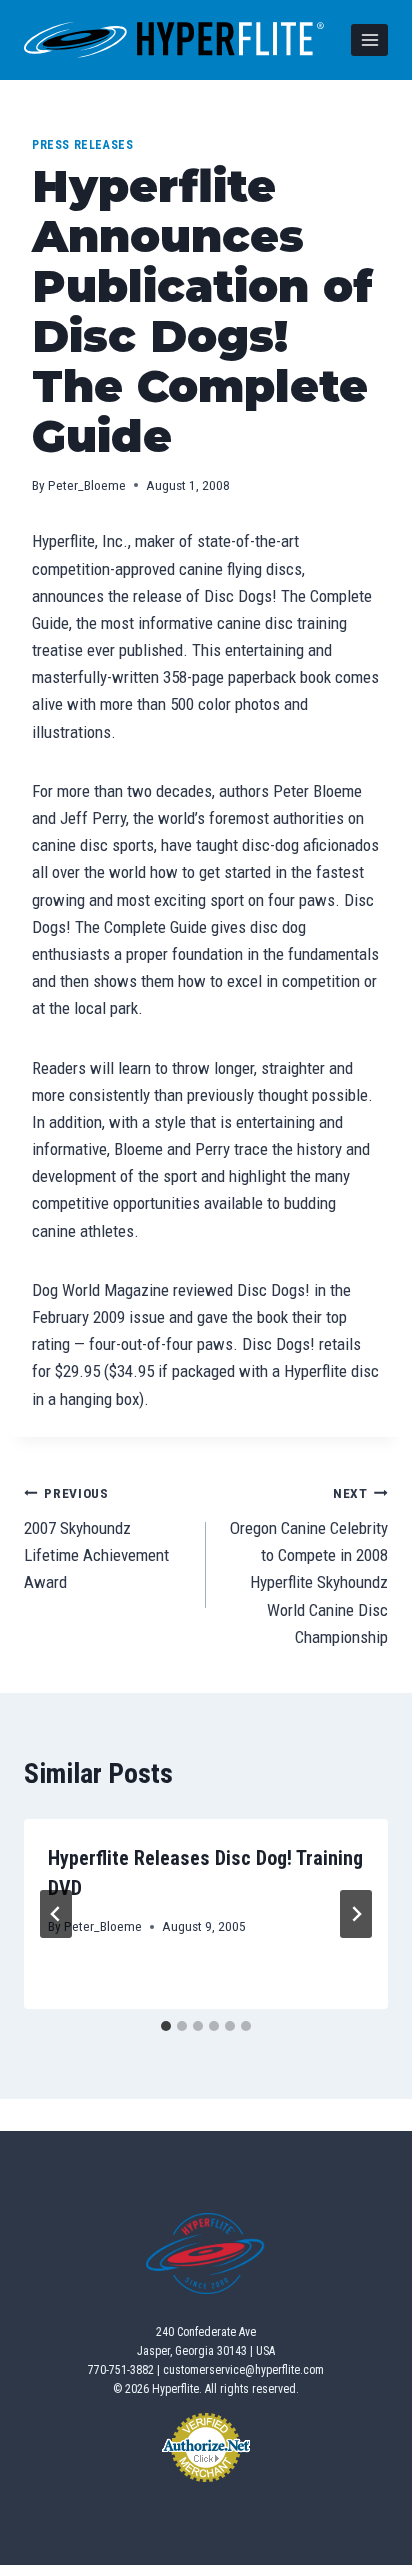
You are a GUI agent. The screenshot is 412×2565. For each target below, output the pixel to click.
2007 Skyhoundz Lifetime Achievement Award (96, 1538)
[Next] (356, 1914)
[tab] (166, 2026)
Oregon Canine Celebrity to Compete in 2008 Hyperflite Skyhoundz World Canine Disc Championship (309, 1565)
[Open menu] (369, 39)
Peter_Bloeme (87, 485)
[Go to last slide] (56, 1914)
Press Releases (82, 145)
